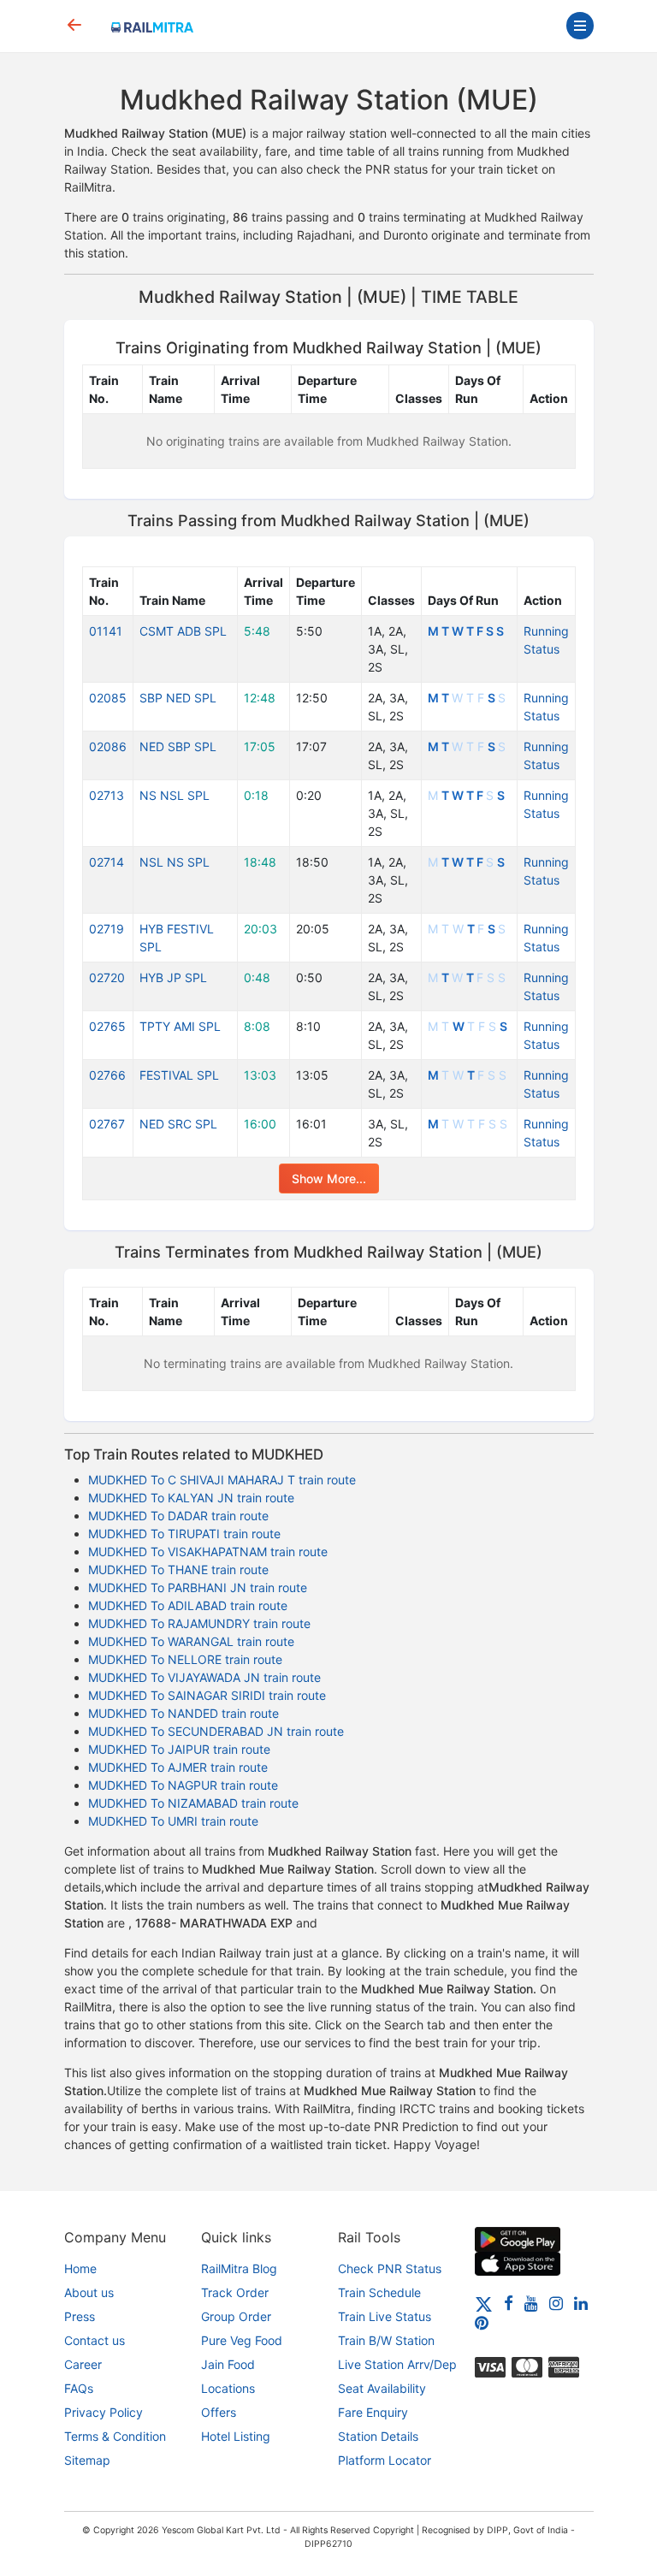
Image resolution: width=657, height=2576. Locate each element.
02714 (107, 862)
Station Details (378, 2436)
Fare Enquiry (373, 2412)
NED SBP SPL (178, 746)
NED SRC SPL (178, 1124)
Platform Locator (385, 2460)
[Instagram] (556, 2303)
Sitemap (87, 2460)
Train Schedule (379, 2292)
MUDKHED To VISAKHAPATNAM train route (208, 1552)
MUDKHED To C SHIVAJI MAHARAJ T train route (222, 1480)
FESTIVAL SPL (179, 1075)
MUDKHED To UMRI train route (173, 1821)
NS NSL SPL (175, 795)
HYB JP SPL (173, 977)
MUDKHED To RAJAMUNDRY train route (199, 1623)
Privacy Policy (104, 2412)
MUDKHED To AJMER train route (178, 1767)
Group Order (236, 2316)
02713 (107, 795)
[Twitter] (484, 2303)
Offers (219, 2412)
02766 (107, 1075)
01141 (106, 631)
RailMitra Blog (239, 2268)
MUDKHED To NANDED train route (183, 1713)
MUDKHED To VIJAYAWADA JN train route (204, 1677)
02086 (108, 746)
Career (83, 2364)
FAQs (79, 2388)
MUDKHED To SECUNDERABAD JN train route (216, 1731)
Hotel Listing (236, 2436)
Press (80, 2316)
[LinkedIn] (581, 2303)
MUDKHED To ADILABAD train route (188, 1605)
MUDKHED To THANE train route (178, 1569)
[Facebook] (509, 2303)
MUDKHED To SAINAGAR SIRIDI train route (207, 1695)
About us (89, 2292)
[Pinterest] (482, 2322)
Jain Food (228, 2364)
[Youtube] (531, 2303)
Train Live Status (385, 2316)
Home (80, 2268)
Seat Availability (382, 2388)
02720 (107, 977)
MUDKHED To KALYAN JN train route (191, 1498)
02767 (107, 1124)
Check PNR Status (390, 2268)
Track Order (235, 2292)
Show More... (329, 1178)
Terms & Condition (115, 2436)
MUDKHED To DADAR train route (178, 1516)
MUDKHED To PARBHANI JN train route (198, 1587)
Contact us (95, 2340)
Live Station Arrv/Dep (397, 2364)
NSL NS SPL (175, 862)
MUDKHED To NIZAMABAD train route (193, 1803)
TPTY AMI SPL (180, 1026)
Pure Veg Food (242, 2340)
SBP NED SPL (178, 698)
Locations (228, 2388)
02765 (107, 1026)
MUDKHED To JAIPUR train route (179, 1749)
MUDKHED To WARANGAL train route (191, 1641)
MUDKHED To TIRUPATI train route (184, 1534)
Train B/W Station (386, 2340)
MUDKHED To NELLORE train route (185, 1659)
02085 (108, 698)
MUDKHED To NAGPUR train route (183, 1785)
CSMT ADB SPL (183, 631)
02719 (107, 929)
